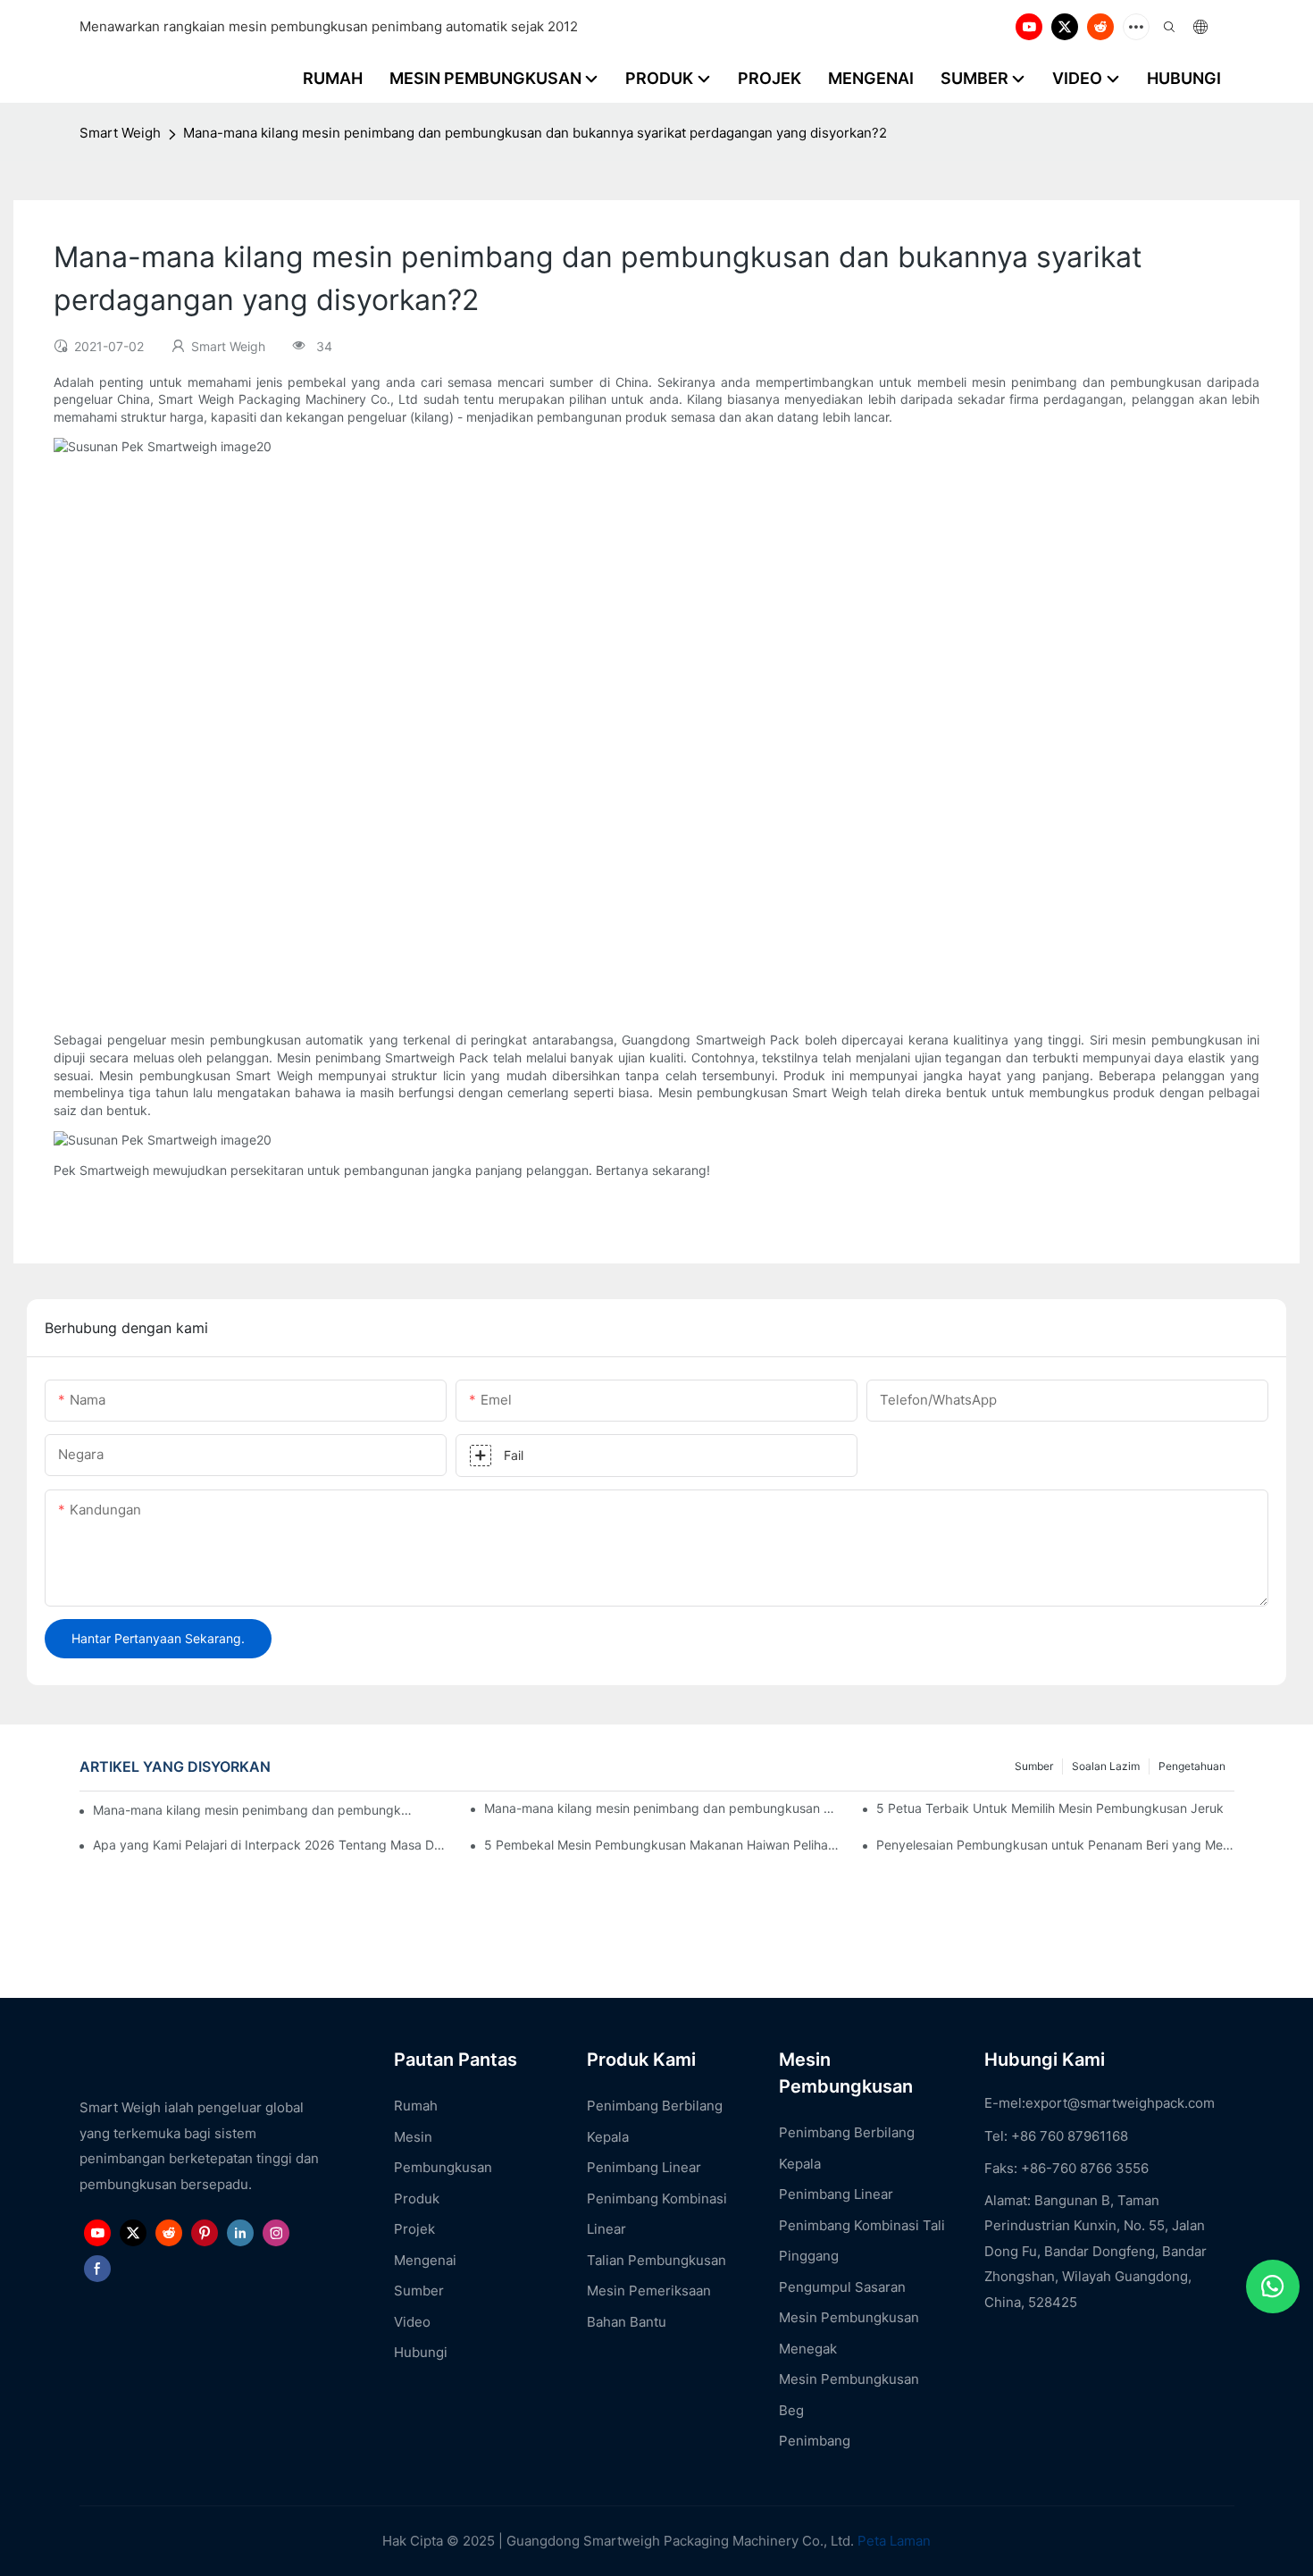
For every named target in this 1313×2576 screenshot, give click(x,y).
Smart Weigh (120, 133)
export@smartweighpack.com (1120, 2103)
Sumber (1034, 1766)
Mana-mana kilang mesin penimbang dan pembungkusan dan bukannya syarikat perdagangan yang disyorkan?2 (535, 133)
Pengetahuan (1192, 1766)
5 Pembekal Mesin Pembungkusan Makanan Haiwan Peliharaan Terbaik (663, 1845)
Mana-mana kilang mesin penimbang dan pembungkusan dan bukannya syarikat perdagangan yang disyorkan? (254, 1810)
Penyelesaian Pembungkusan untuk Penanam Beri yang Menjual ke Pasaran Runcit (1055, 1845)
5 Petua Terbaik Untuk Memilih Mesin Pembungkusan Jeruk (1050, 1808)
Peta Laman (894, 2541)
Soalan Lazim (1106, 1766)
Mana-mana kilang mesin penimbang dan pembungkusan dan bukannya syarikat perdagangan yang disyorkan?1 (663, 1808)
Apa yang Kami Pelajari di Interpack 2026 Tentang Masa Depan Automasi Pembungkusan (272, 1845)
